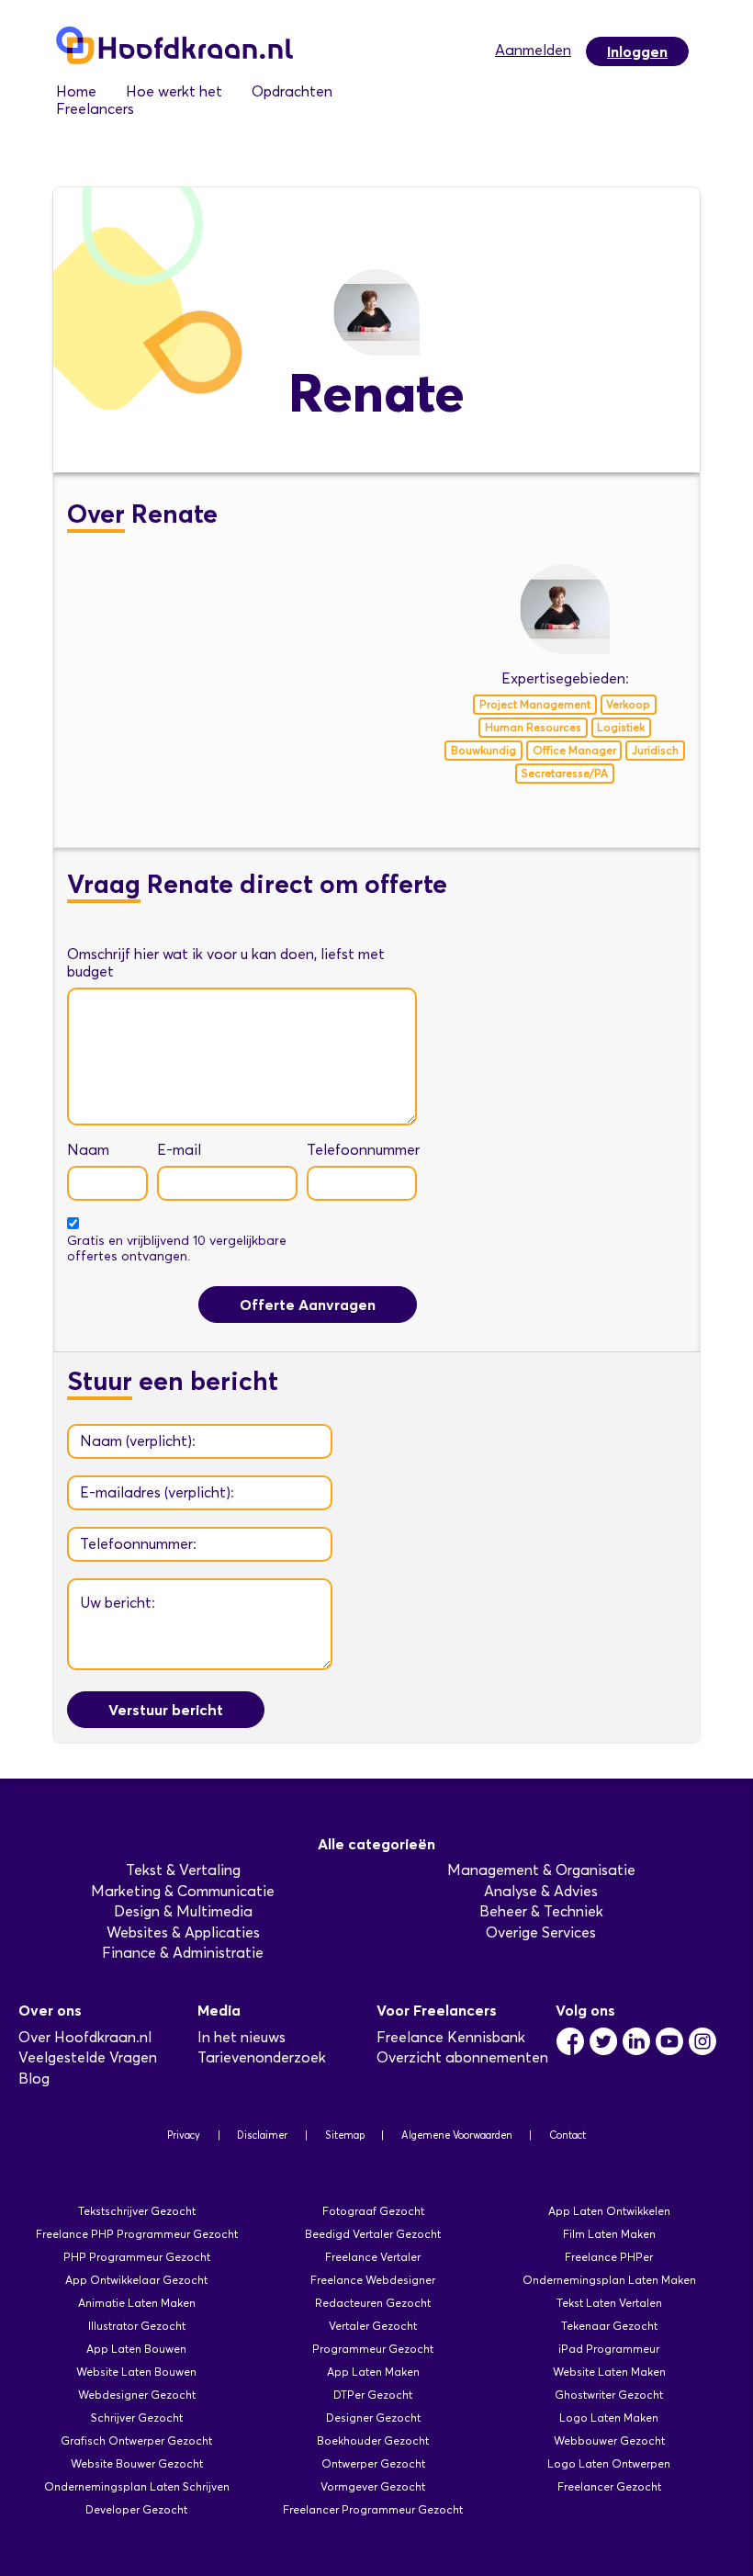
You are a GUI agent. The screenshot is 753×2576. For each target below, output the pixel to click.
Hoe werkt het (174, 91)
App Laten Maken (373, 2372)
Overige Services (541, 1932)
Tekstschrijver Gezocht (137, 2211)
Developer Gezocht (136, 2509)
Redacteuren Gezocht (373, 2303)
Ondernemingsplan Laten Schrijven (137, 2486)
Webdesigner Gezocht (137, 2395)
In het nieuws (242, 2037)
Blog (34, 2079)
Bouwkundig (483, 750)
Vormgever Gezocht (373, 2486)
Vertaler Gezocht (373, 2326)
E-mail (179, 1150)
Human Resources (533, 727)
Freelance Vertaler (373, 2257)
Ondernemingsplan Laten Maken (609, 2280)
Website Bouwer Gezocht (137, 2463)
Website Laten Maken (609, 2372)
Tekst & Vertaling (183, 1870)
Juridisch (655, 750)
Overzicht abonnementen (462, 2057)
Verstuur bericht (166, 1710)
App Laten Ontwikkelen (609, 2211)
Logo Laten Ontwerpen (609, 2463)
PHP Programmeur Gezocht (137, 2257)
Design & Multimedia (183, 1911)
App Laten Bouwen (136, 2349)
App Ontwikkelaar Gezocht (136, 2280)
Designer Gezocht (373, 2418)
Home (76, 91)
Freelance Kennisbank (451, 2037)
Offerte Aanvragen (308, 1305)
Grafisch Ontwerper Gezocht (136, 2440)
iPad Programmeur (609, 2349)
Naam (88, 1150)
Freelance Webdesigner (373, 2280)
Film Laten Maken (609, 2234)
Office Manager (574, 750)
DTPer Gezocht (373, 2395)
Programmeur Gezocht (373, 2349)
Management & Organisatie (541, 1870)
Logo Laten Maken (609, 2418)
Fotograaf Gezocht (373, 2211)
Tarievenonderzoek (262, 2057)
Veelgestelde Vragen (88, 2057)
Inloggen (637, 51)
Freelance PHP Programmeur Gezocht (137, 2234)
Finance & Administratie (183, 1953)
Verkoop (628, 704)
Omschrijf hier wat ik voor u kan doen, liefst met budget (226, 963)
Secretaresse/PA (565, 773)
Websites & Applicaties (183, 1932)
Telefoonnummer (363, 1150)
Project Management (535, 704)
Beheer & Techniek (541, 1911)
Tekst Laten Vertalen (609, 2303)
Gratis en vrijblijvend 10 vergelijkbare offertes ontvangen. (177, 1248)
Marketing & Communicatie (183, 1891)
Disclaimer (262, 2135)
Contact (568, 2135)
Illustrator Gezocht (137, 2326)
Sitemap (345, 2135)
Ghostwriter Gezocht (609, 2395)
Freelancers (95, 109)
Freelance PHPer (609, 2257)
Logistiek (621, 727)
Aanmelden (533, 50)
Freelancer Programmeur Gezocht (373, 2509)
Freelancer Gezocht (609, 2486)
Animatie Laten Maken (137, 2303)
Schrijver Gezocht (137, 2418)
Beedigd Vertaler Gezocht (373, 2234)
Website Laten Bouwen (136, 2372)
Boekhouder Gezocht (373, 2440)
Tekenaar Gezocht (609, 2326)
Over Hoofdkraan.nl (85, 2037)
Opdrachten (292, 91)
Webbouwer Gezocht (609, 2440)
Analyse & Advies (541, 1891)
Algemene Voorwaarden (457, 2135)
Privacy (184, 2135)
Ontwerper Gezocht (373, 2463)
